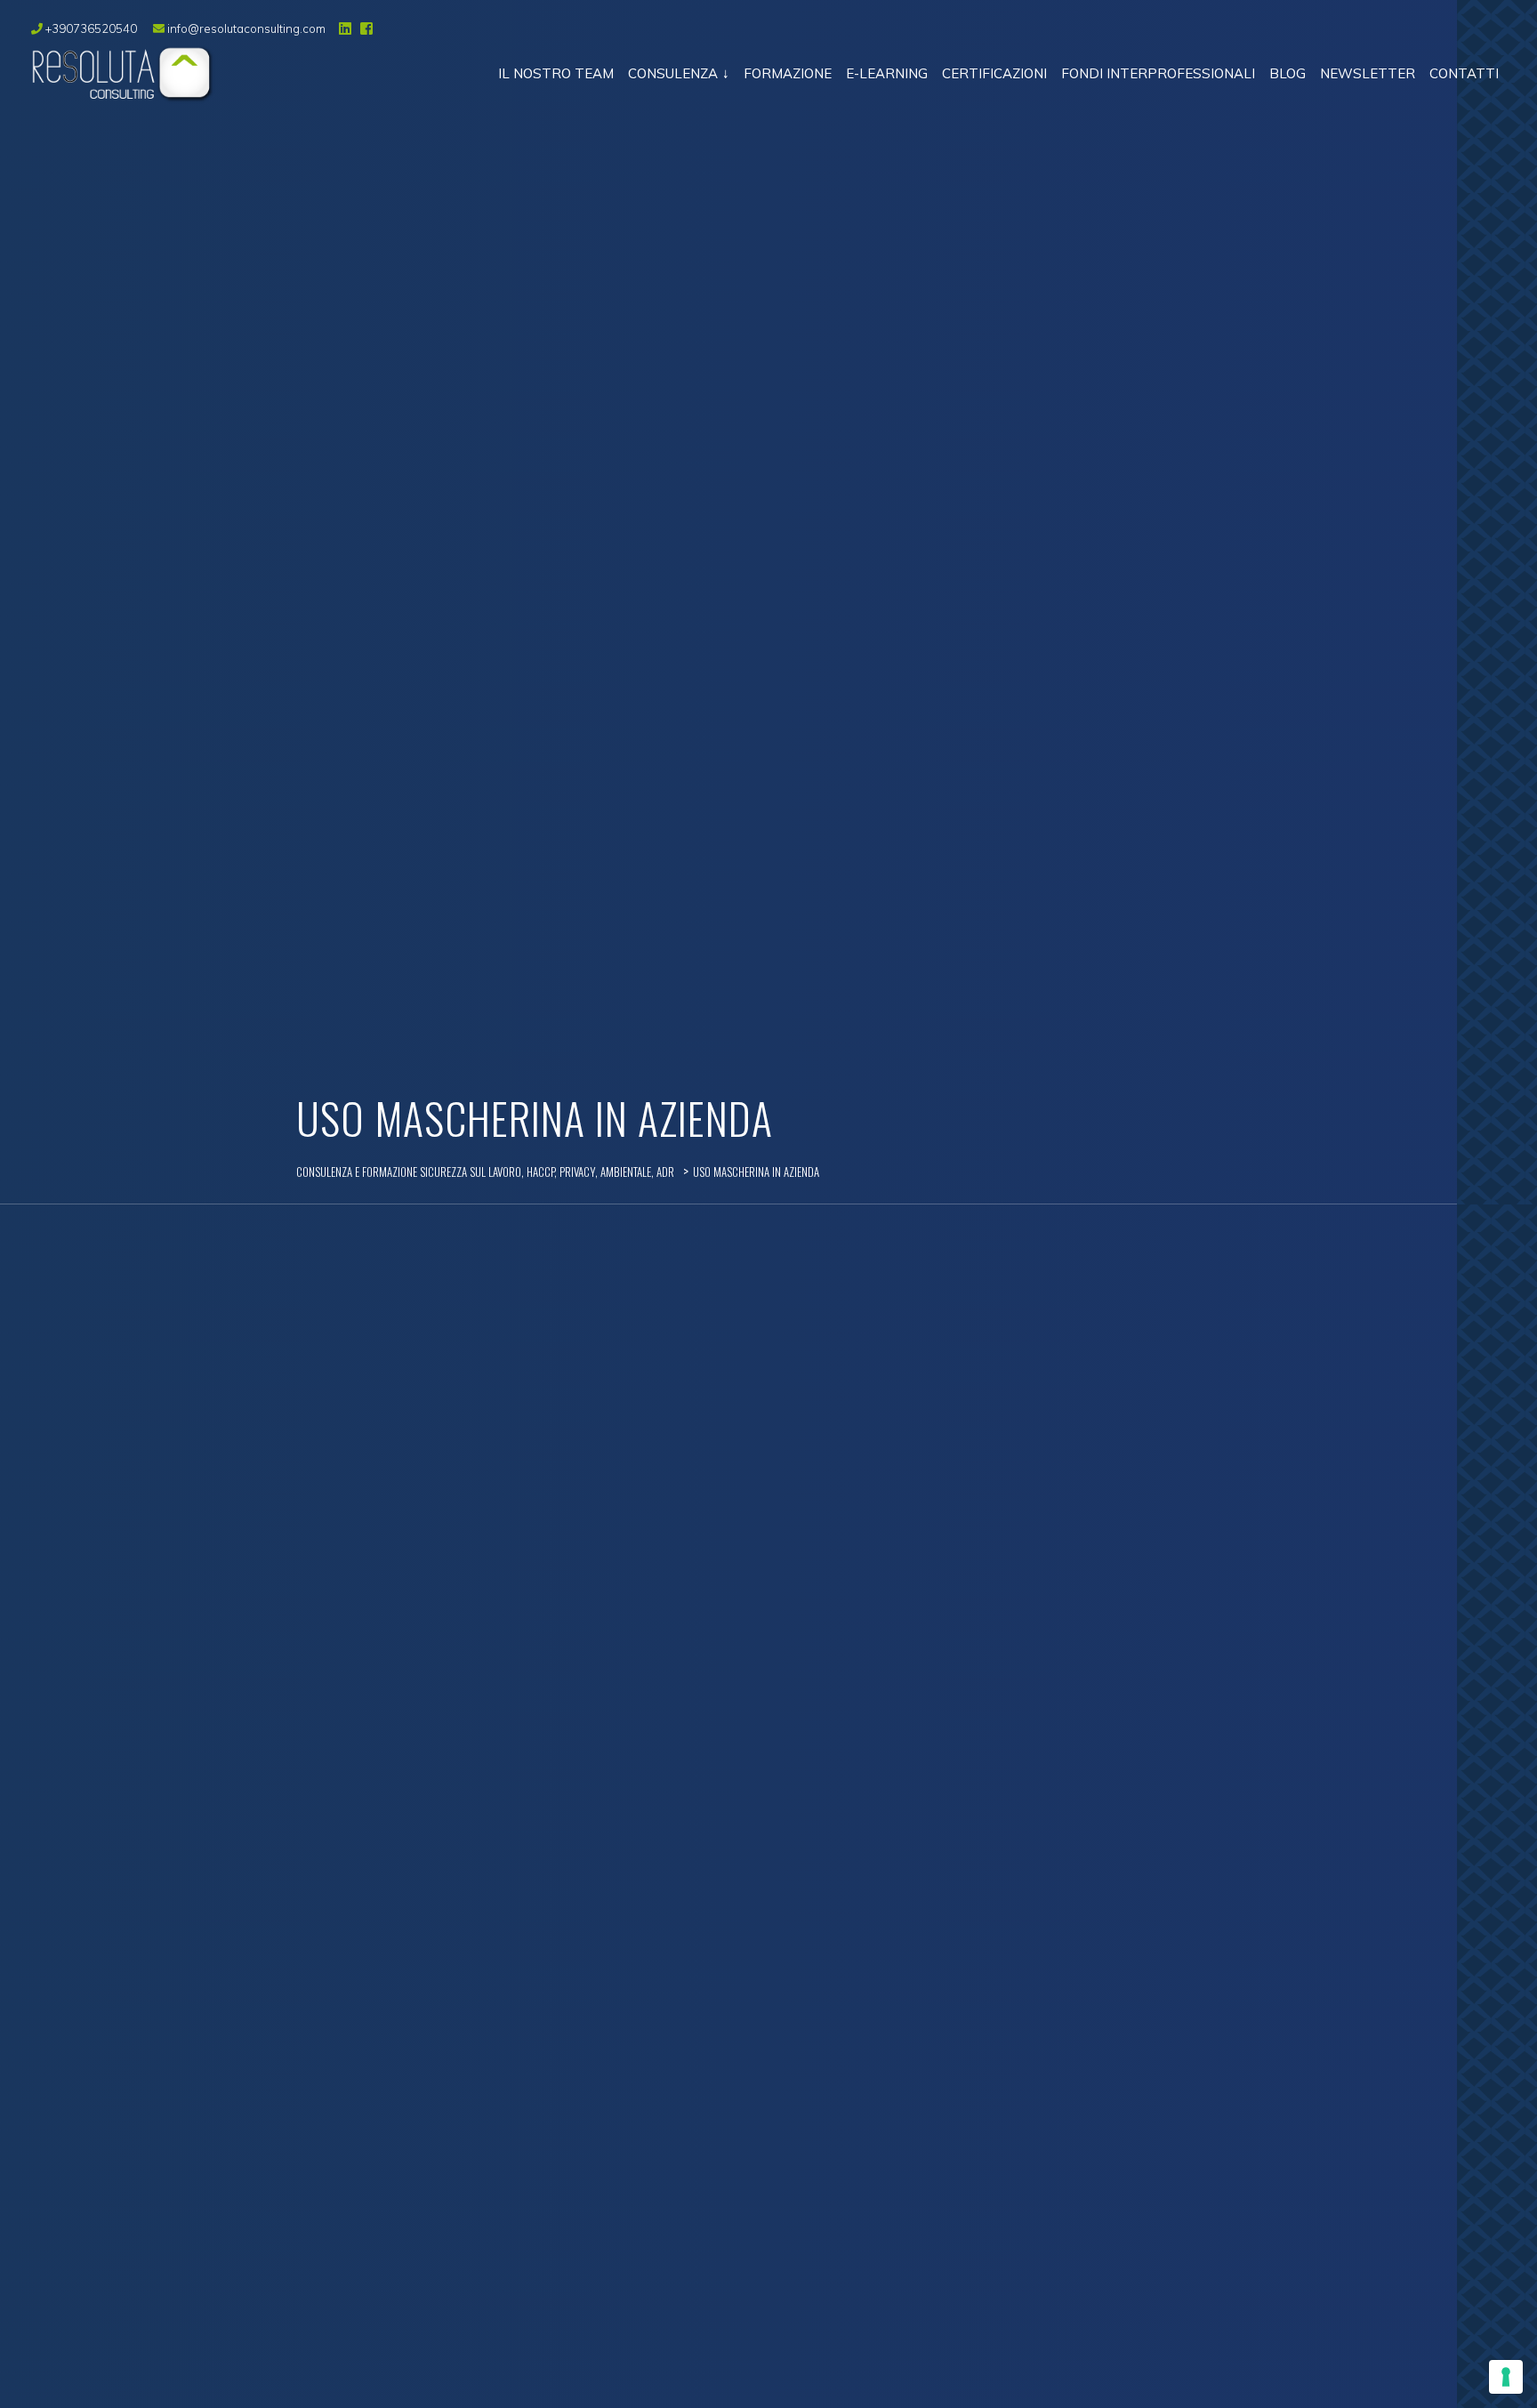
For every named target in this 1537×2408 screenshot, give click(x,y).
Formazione (788, 73)
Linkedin (343, 28)
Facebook (365, 28)
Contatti (1464, 73)
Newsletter (1368, 73)
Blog (1288, 73)
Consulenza (673, 73)
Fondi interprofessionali (1158, 73)
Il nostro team (556, 73)
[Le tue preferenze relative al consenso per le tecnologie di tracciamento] (1506, 2377)
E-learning (887, 73)
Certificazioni (994, 73)
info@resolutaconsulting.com (245, 28)
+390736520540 (91, 28)
